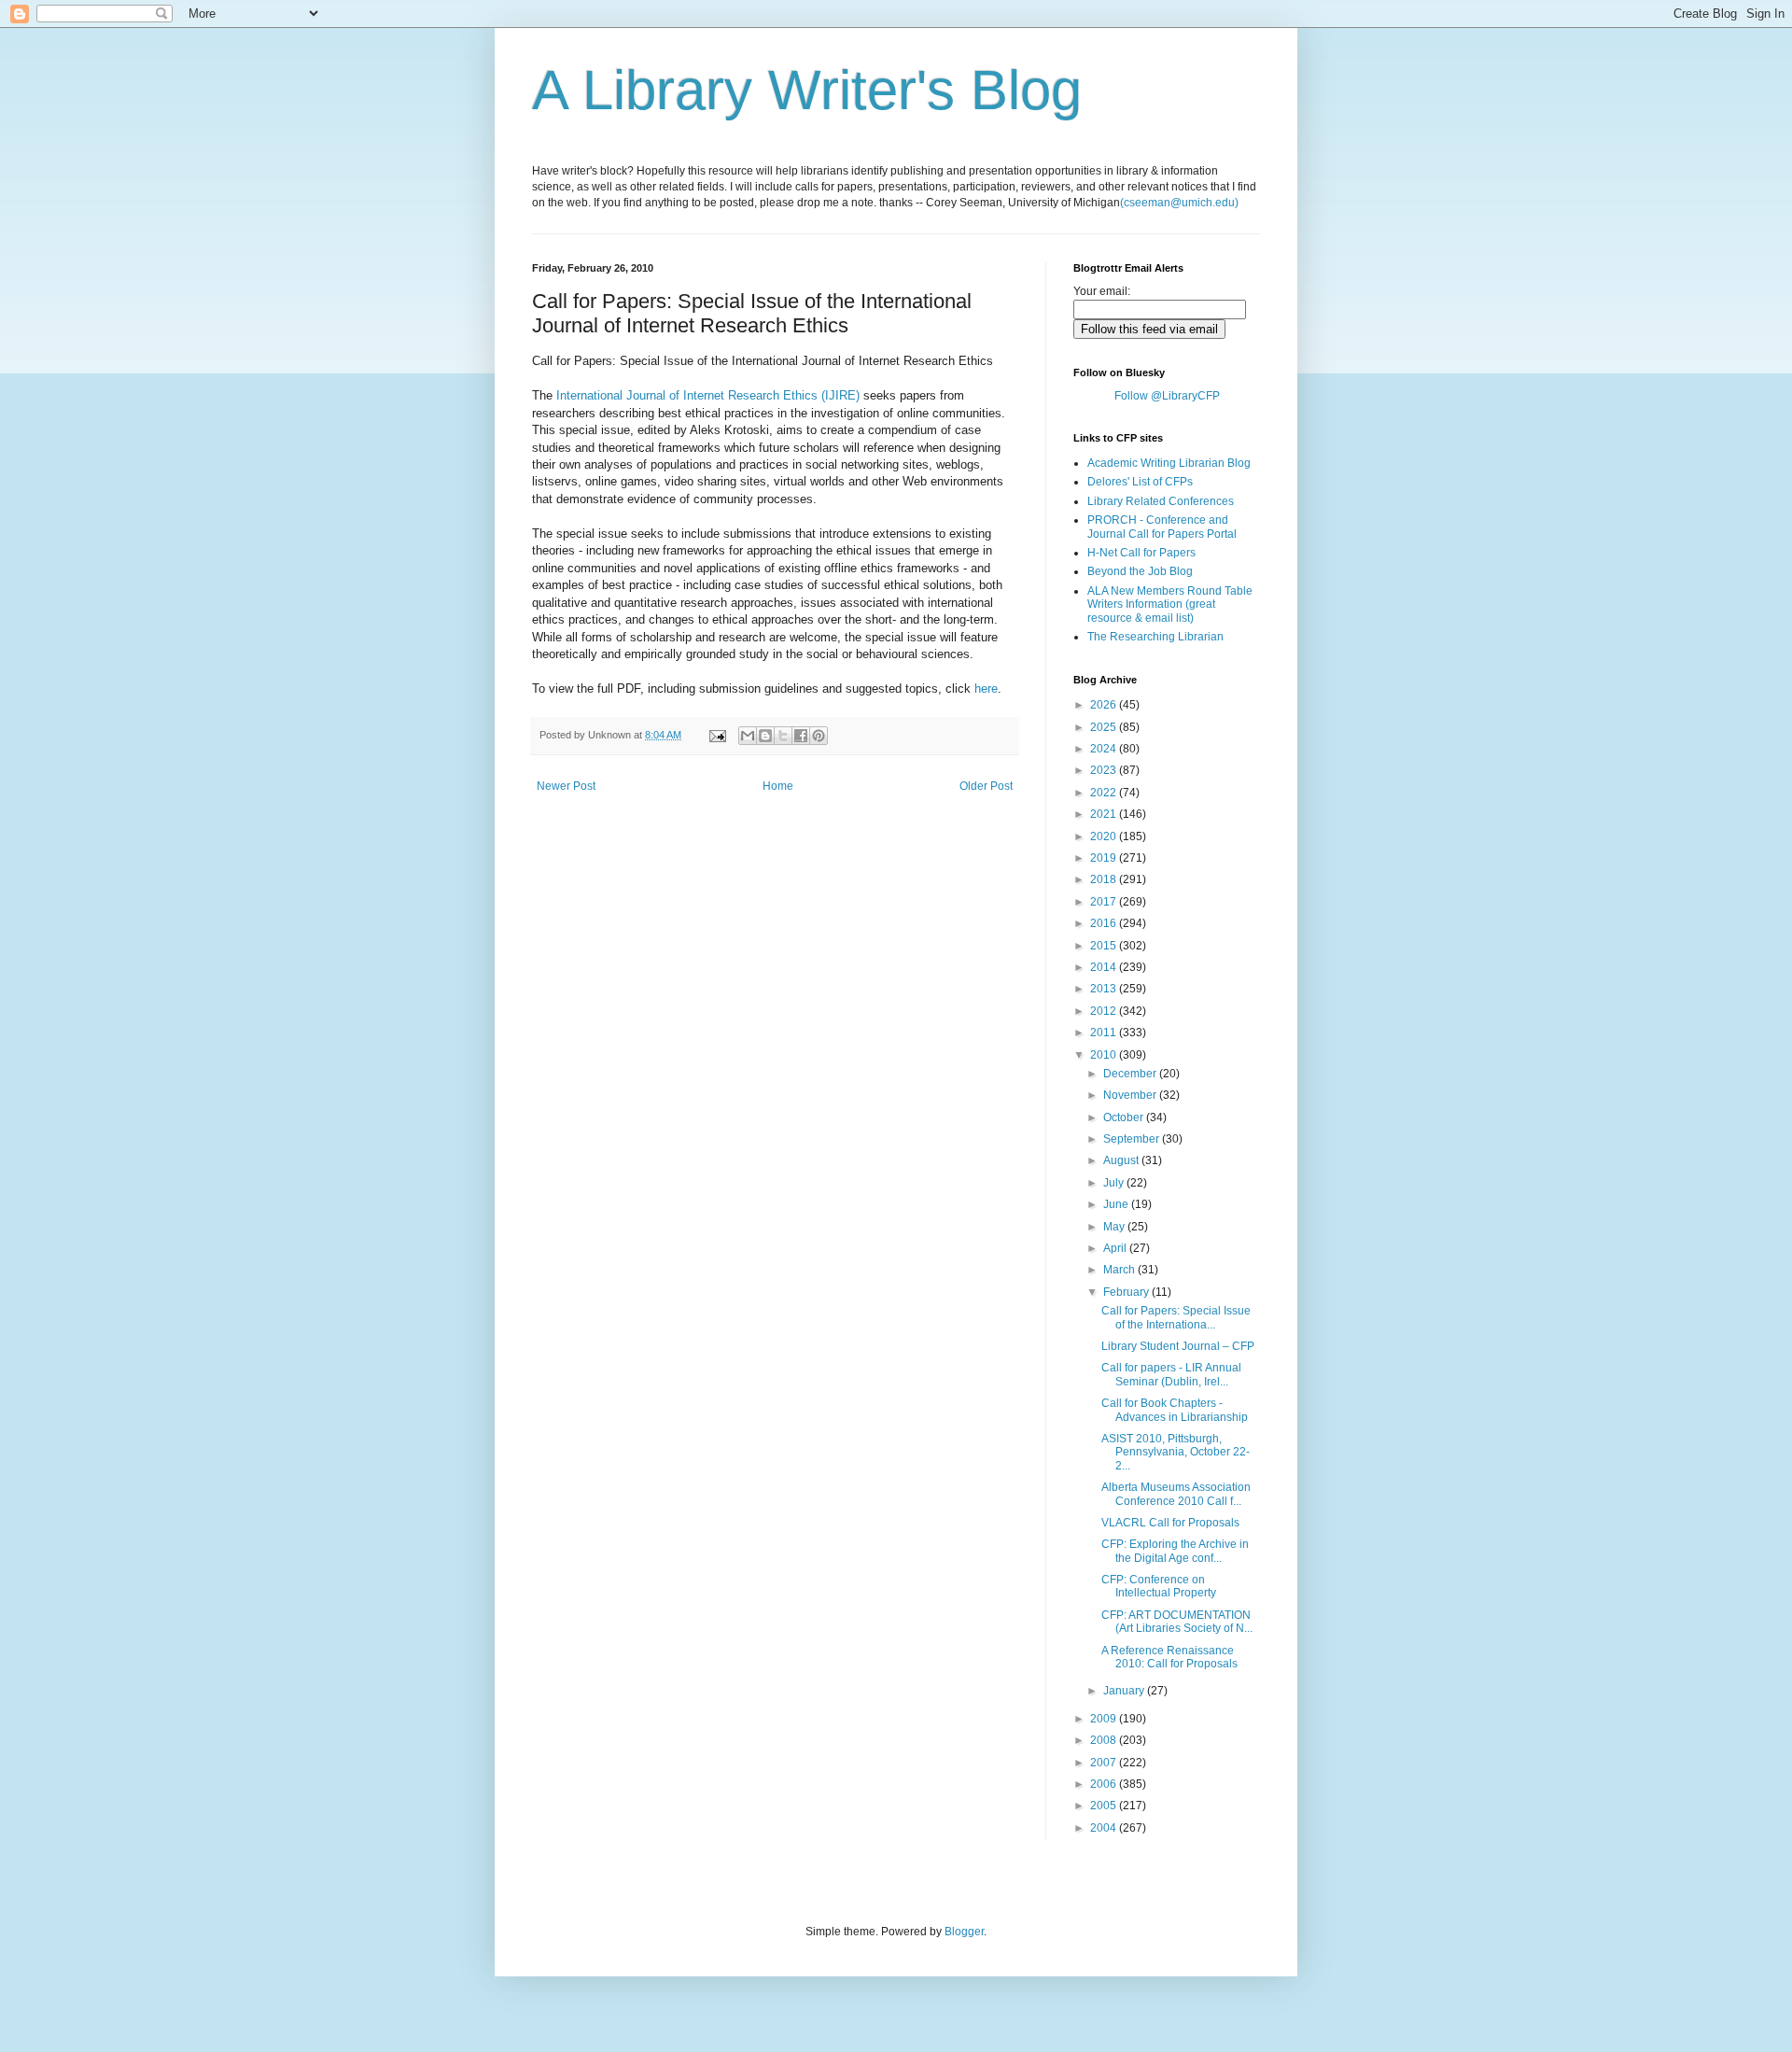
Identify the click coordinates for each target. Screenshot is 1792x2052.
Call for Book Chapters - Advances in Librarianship (1175, 1410)
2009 (1105, 1719)
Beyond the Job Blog (1140, 571)
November (1131, 1095)
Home (778, 786)
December (1131, 1074)
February (1127, 1292)
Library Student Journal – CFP (1178, 1346)
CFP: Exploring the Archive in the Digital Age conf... (1175, 1551)
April (1116, 1248)
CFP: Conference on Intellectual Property (1159, 1586)
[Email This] (748, 736)
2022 (1105, 793)
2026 (1105, 705)
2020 (1105, 836)
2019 (1105, 858)
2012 (1105, 1011)
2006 (1105, 1784)
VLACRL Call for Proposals (1170, 1523)
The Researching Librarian (1155, 637)
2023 (1105, 770)
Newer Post (566, 786)
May (1115, 1227)
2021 (1105, 814)
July (1115, 1183)
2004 (1105, 1828)
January (1125, 1691)
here (986, 689)
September (1133, 1139)
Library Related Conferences (1161, 501)
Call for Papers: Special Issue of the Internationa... (1176, 1317)
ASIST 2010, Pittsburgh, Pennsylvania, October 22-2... (1176, 1452)
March (1120, 1270)
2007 (1105, 1763)
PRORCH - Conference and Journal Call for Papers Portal (1162, 527)
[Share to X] (783, 736)
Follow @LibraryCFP (1167, 396)
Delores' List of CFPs (1140, 482)
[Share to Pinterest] (819, 736)
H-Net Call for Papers (1141, 553)
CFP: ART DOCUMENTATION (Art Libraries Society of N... (1177, 1622)
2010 (1105, 1055)
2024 (1105, 749)
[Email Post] (717, 735)
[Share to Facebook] (801, 736)
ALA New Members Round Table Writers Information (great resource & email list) (1170, 604)
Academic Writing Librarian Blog (1169, 463)
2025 (1105, 727)
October (1125, 1117)
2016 (1105, 923)
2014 (1105, 967)
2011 (1105, 1033)
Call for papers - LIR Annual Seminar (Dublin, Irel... (1171, 1374)
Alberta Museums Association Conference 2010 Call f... (1176, 1494)
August (1122, 1160)
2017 (1105, 902)
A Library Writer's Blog (807, 90)
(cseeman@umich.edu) (1179, 203)
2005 (1105, 1806)
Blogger (964, 1932)
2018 (1105, 879)
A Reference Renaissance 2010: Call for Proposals (1169, 1657)
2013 (1105, 989)
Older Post (986, 786)
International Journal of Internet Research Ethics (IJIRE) (708, 395)
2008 (1105, 1740)
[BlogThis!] (765, 736)
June (1117, 1204)
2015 (1105, 946)
